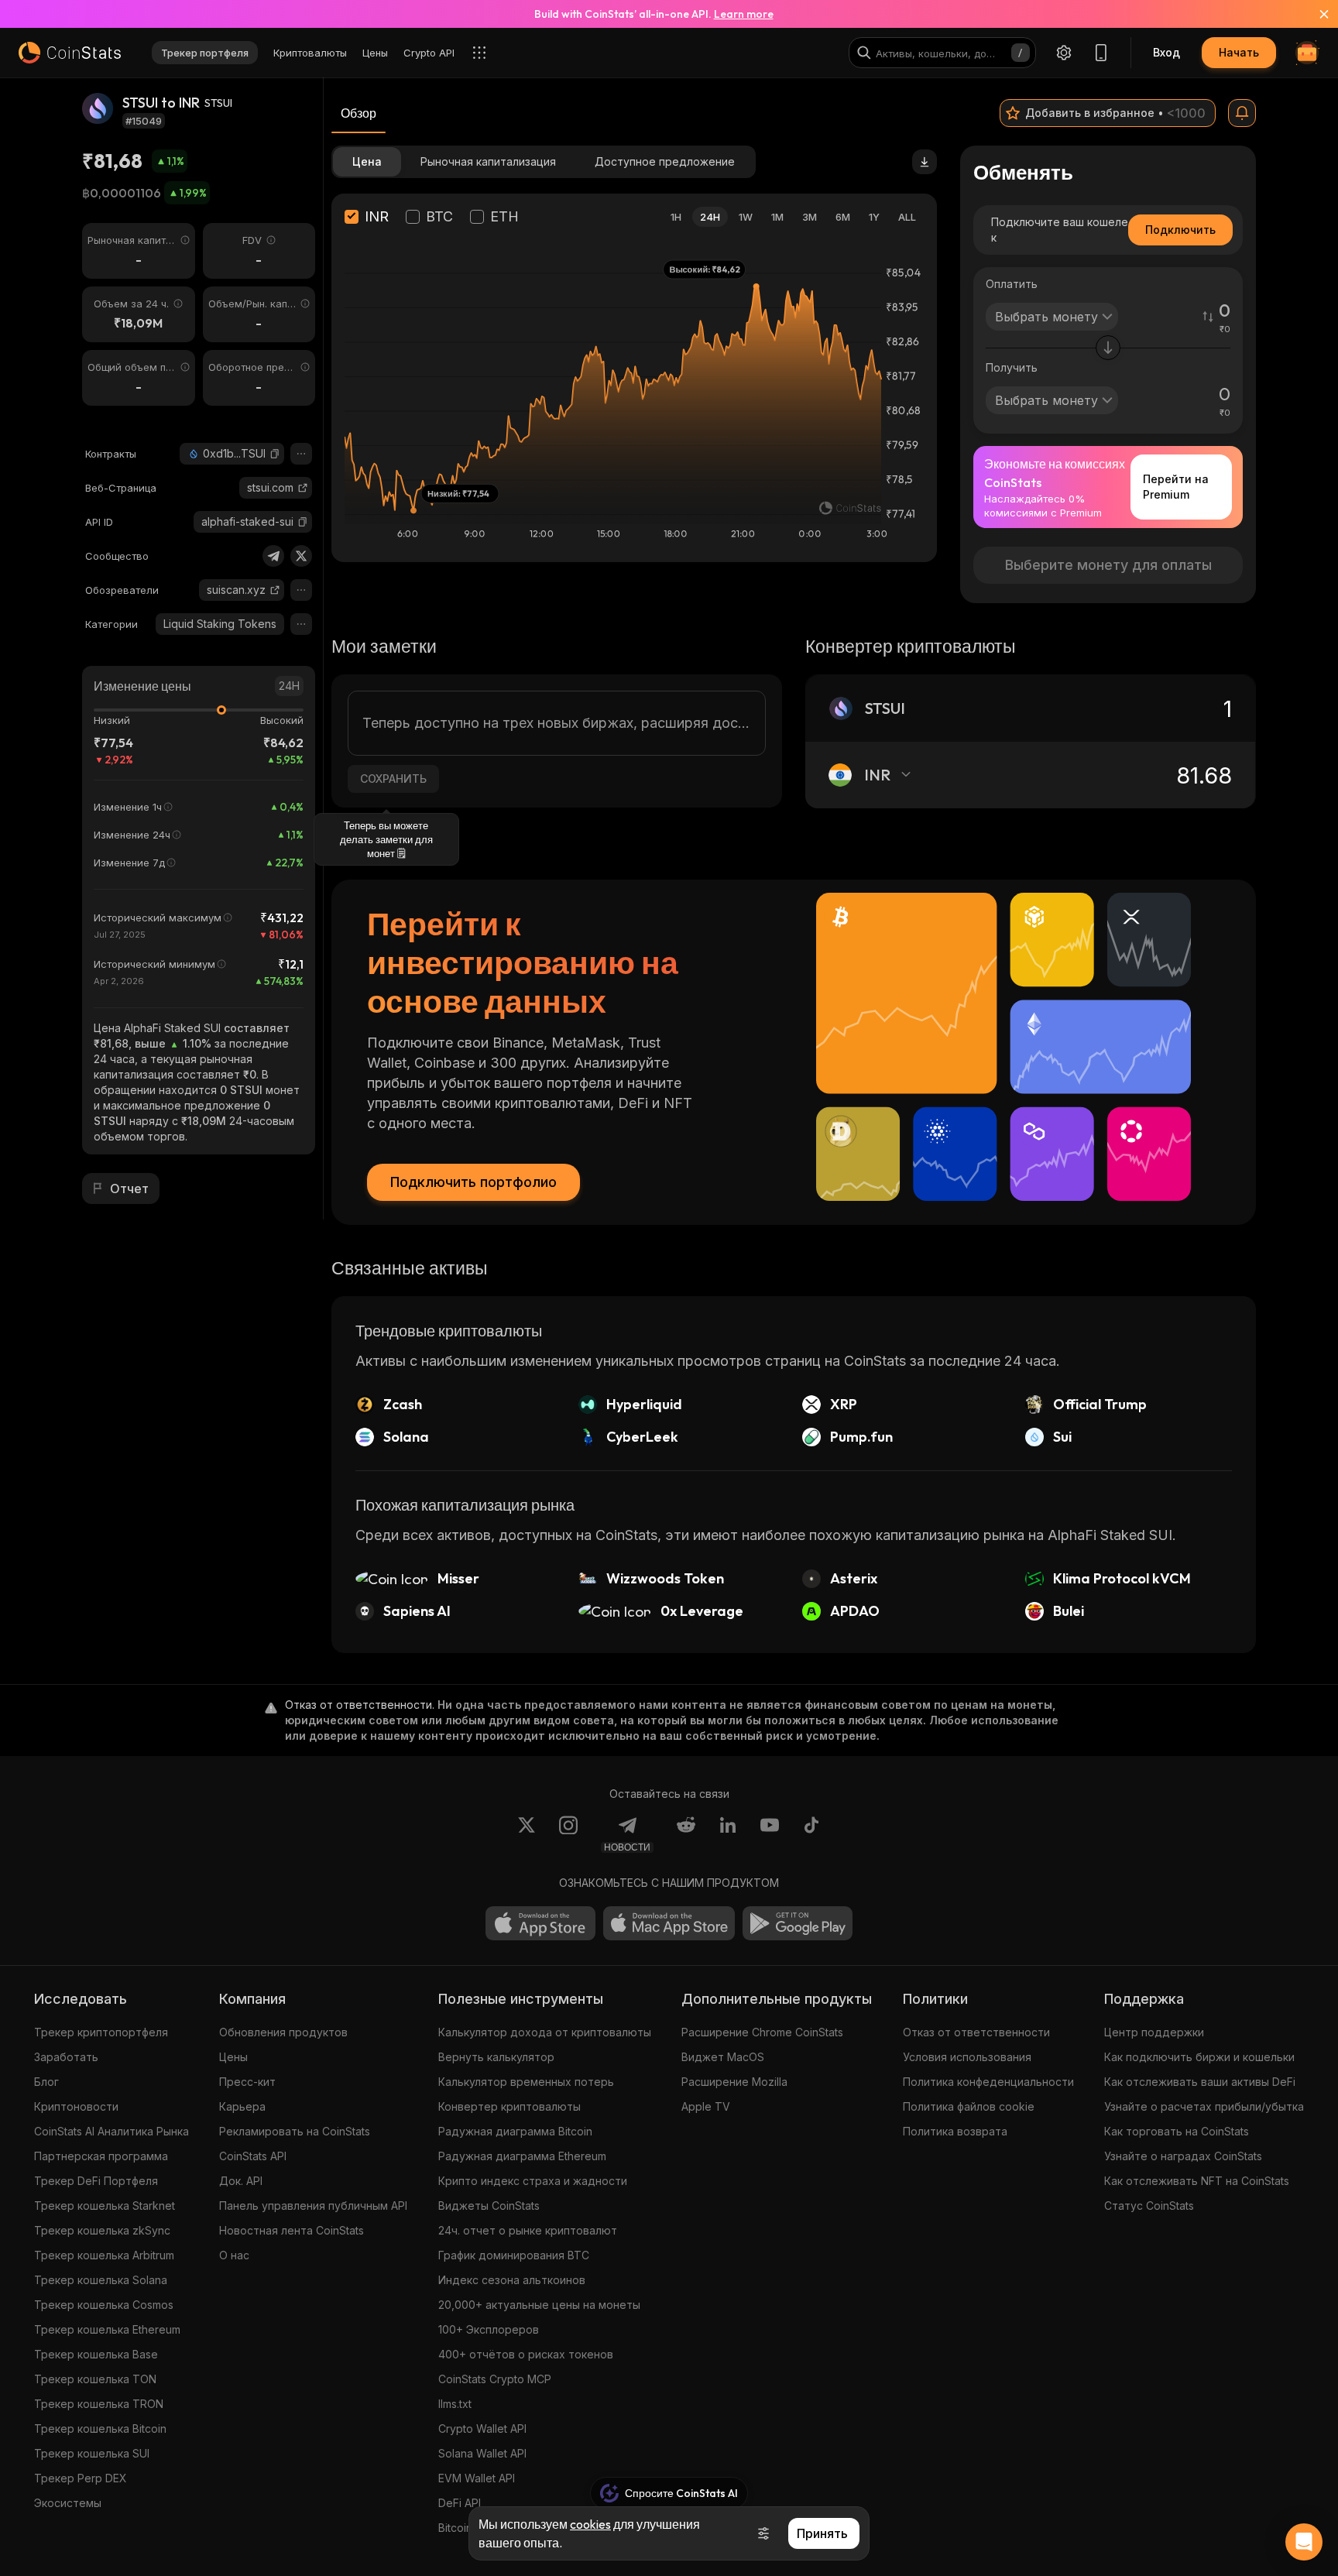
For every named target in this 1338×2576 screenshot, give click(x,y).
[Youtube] (770, 1834)
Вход (1166, 52)
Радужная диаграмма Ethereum (522, 2156)
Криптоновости (76, 2106)
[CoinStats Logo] (70, 53)
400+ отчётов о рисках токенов (526, 2354)
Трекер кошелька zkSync (102, 2230)
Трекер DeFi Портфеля (96, 2181)
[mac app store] (669, 1923)
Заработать (66, 2057)
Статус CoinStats (1149, 2206)
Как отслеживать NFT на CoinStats (1197, 2181)
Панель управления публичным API (313, 2206)
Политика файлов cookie (969, 2106)
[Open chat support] (1304, 2542)
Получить (1012, 367)
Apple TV (706, 2106)
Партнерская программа (101, 2156)
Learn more (744, 14)
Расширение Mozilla (734, 2082)
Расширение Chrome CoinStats (762, 2032)
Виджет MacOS (723, 2057)
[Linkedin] (728, 1834)
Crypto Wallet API (482, 2429)
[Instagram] (568, 1834)
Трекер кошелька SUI (92, 2453)
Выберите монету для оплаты (1108, 565)
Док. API (241, 2181)
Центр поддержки (1154, 2032)
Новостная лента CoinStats (292, 2230)
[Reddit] (686, 1834)
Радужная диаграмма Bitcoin (515, 2131)
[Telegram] (273, 556)
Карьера (242, 2106)
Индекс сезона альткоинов (512, 2280)
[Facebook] (811, 1834)
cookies (590, 2524)
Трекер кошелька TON (95, 2379)
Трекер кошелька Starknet (105, 2206)
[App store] (540, 1923)
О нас (234, 2255)
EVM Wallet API (477, 2478)
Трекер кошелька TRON (99, 2404)
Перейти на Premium (1176, 487)
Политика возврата (955, 2131)
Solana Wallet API (482, 2453)
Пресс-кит (247, 2082)
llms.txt (455, 2404)
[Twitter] (301, 556)
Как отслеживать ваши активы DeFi (1200, 2082)
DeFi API (460, 2503)
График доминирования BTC (514, 2255)
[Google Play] (798, 1923)
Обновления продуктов (283, 2032)
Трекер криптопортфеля (101, 2032)
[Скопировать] (275, 454)
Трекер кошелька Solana (101, 2280)
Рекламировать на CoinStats (295, 2131)
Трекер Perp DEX (81, 2478)
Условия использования (967, 2057)
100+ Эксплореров (489, 2329)
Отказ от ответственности (976, 2032)
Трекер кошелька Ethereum (107, 2329)
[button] (275, 454)
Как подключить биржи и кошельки (1199, 2057)
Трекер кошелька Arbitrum (104, 2255)
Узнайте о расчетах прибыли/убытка (1204, 2106)
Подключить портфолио (473, 1182)
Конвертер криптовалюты (509, 2106)
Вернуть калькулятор (496, 2057)
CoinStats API (253, 2156)
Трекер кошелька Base (96, 2354)
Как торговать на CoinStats (1177, 2131)
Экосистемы (68, 2503)
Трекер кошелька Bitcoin (100, 2429)
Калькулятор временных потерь (526, 2082)
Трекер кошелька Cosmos (104, 2305)
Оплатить (1012, 284)
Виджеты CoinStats (489, 2206)
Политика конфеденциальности (988, 2082)
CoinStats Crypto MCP (495, 2379)
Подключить (1180, 230)
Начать (1239, 52)
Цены (233, 2057)
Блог (46, 2082)
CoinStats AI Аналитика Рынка (111, 2131)
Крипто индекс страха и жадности (533, 2181)
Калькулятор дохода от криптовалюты (545, 2032)
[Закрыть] (1315, 14)
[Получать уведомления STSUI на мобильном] (1242, 113)
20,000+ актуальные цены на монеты (539, 2305)
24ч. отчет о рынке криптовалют (528, 2230)
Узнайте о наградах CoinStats (1183, 2156)
